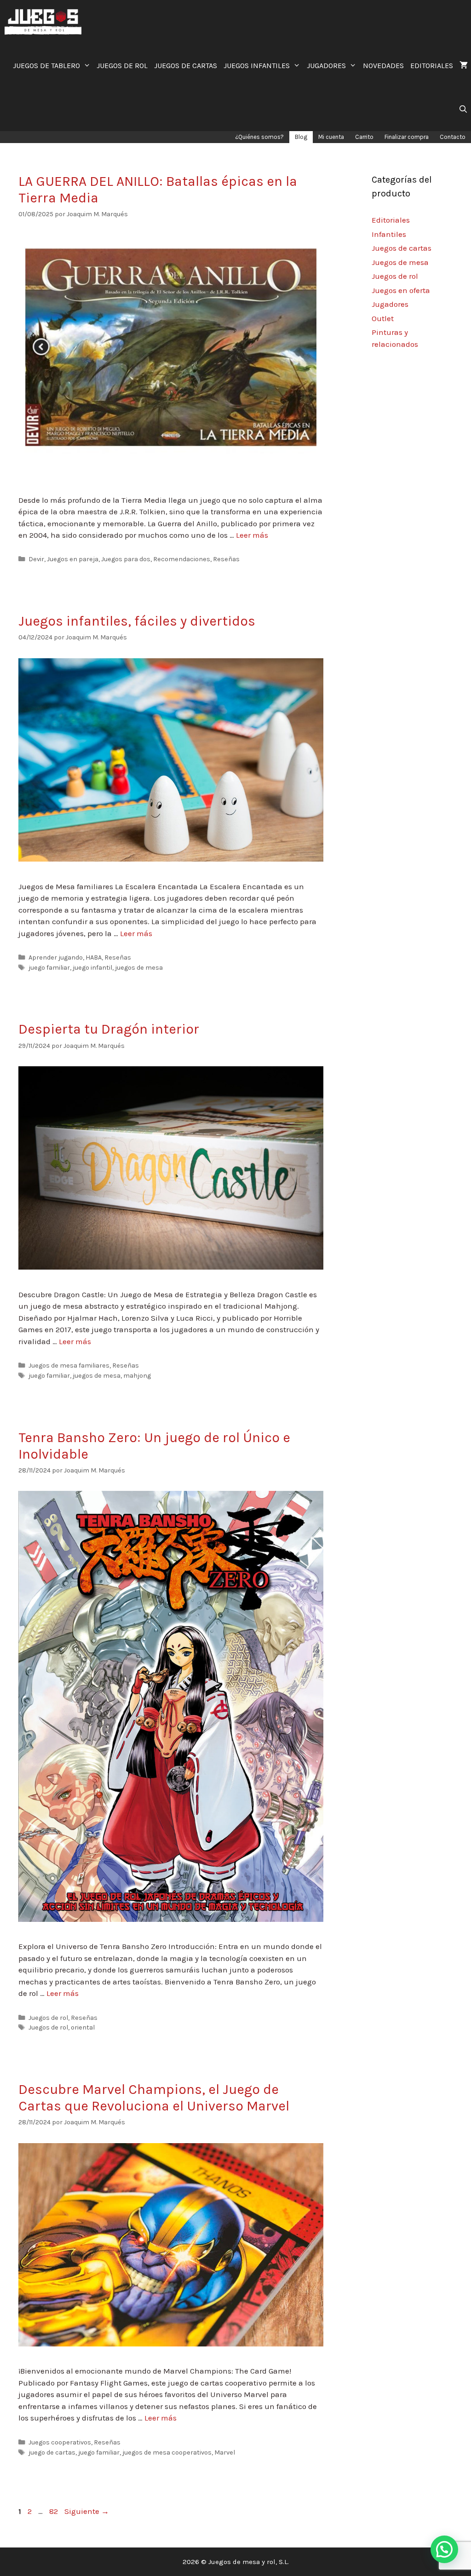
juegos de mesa (139, 968)
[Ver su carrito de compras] (464, 66)
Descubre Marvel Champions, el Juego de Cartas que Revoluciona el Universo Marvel (154, 2098)
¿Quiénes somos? (259, 137)
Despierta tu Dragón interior (109, 1029)
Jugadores (390, 304)
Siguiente (87, 2511)
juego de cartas (52, 2452)
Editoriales (391, 220)
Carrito (364, 137)
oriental (83, 2027)
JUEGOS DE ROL (122, 66)
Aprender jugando (56, 957)
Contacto (453, 137)
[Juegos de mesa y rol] (45, 22)
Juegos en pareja (73, 559)
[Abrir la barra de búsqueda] (463, 109)
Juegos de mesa (400, 262)
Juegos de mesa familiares (69, 1366)
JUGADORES (326, 66)
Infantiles (389, 234)
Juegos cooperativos (60, 2442)
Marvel (225, 2452)
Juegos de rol (48, 2018)
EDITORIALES (432, 66)
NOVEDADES (383, 66)
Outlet (383, 318)
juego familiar (49, 968)
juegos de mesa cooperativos (167, 2452)
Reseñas (226, 559)
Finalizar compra (407, 137)
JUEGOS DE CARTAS (186, 66)
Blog (301, 137)
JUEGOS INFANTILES (257, 66)
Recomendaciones (182, 559)
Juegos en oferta (401, 290)
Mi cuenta (331, 137)
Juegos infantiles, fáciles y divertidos (137, 621)
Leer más (252, 535)
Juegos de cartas (402, 248)
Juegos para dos (126, 559)
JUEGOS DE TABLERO (46, 66)
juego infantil (92, 968)
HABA (94, 957)
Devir (36, 559)
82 (55, 2511)
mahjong (137, 1376)
